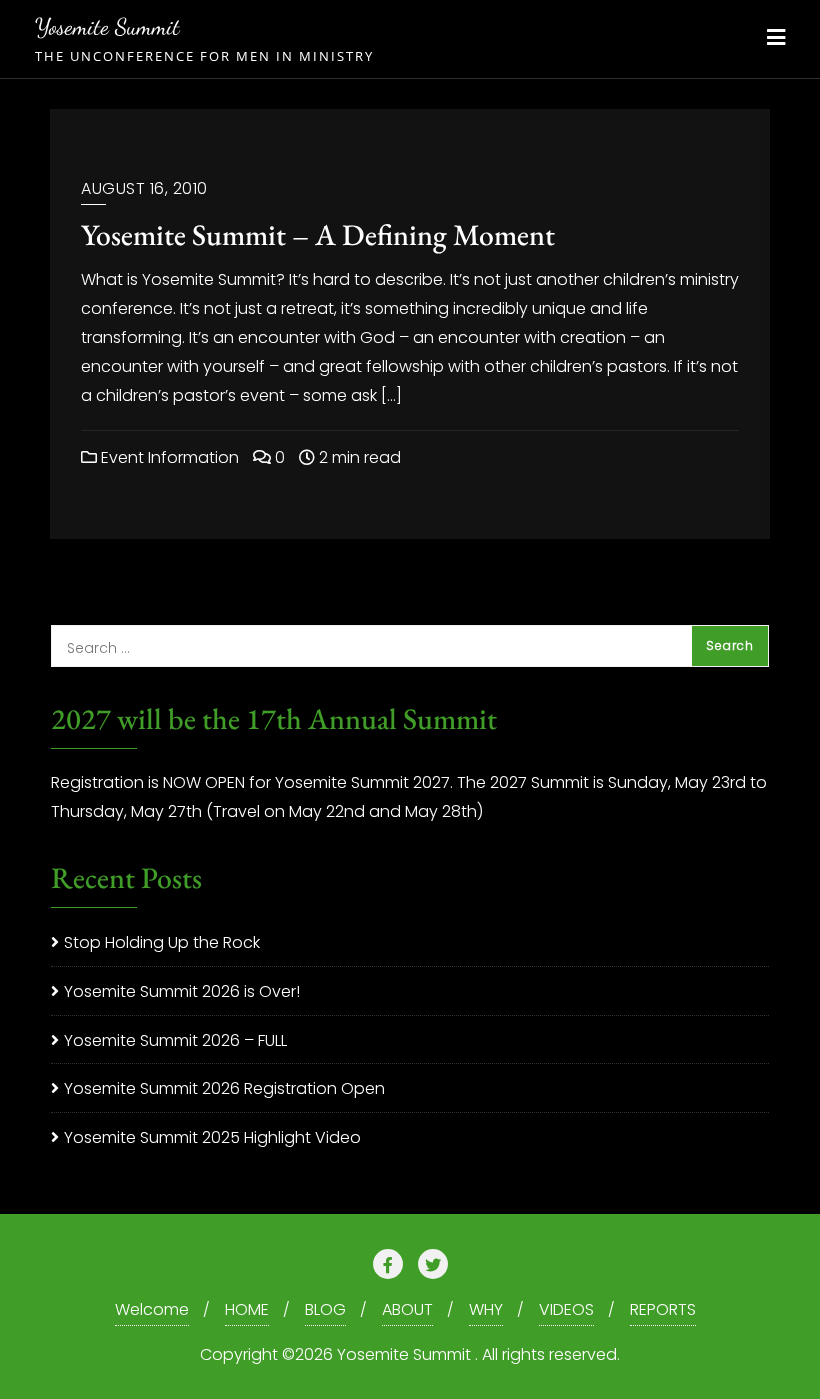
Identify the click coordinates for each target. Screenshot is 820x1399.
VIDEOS (566, 1309)
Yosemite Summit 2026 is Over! (182, 991)
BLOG (325, 1309)
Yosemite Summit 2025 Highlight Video (212, 1137)
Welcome (152, 1309)
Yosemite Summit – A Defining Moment (318, 234)
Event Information (168, 457)
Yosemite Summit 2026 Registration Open (224, 1088)
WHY (486, 1309)
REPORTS (663, 1309)
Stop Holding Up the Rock (162, 942)
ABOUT (407, 1309)
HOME (247, 1309)
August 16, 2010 (144, 188)
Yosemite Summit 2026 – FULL (175, 1040)
